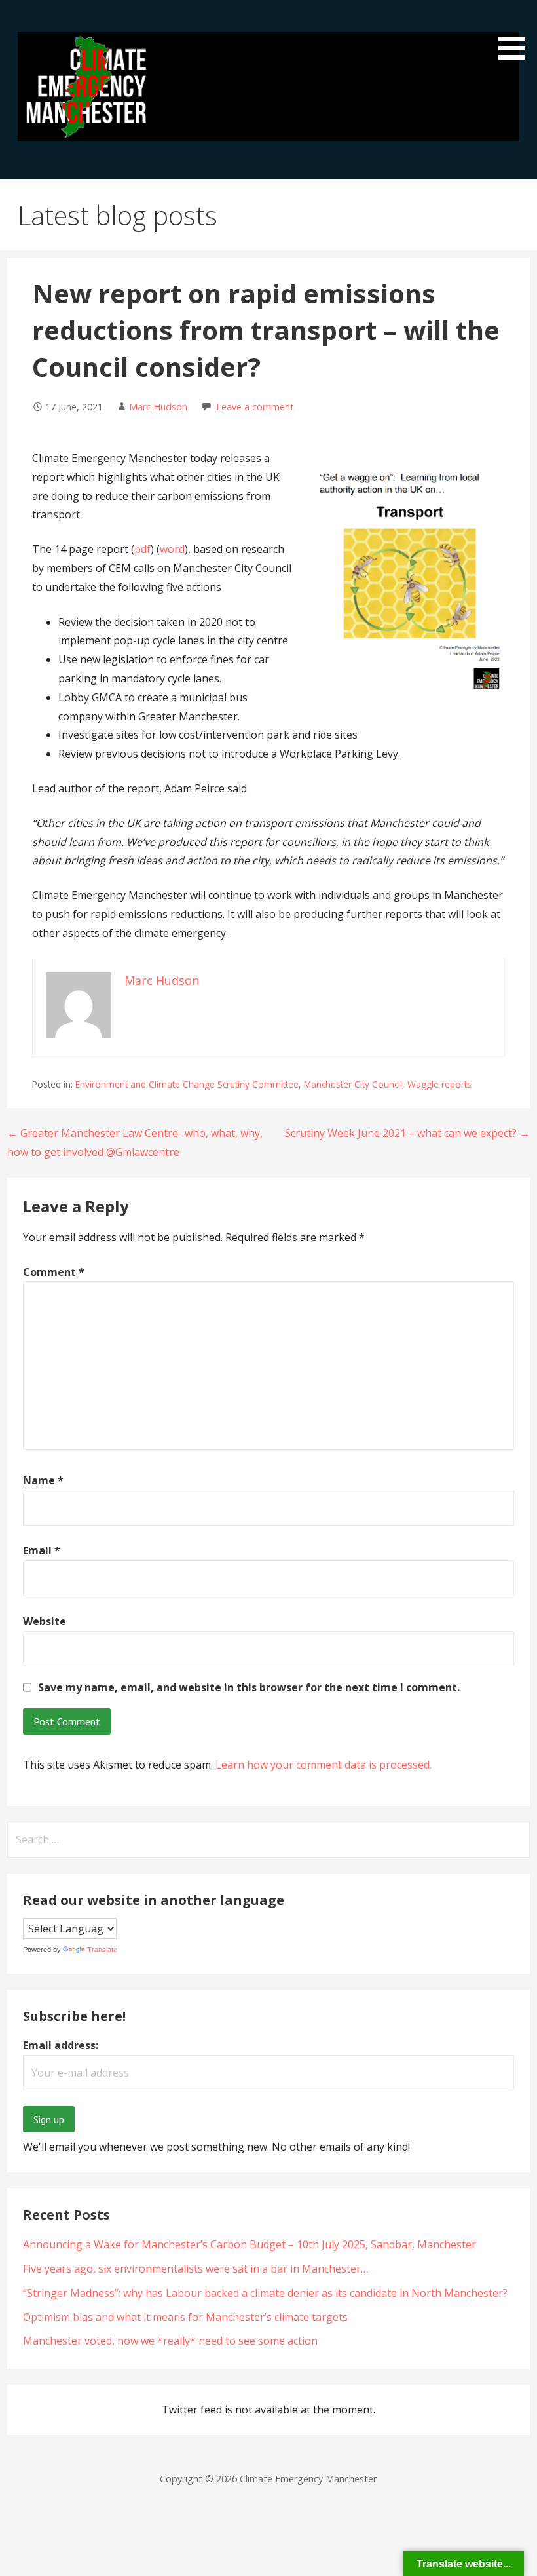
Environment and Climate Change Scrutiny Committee (187, 1084)
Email (42, 1550)
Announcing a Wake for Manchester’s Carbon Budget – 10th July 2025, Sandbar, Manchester (250, 2244)
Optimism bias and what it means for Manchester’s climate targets (185, 2317)
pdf (142, 549)
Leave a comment (255, 407)
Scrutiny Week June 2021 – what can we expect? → (407, 1133)
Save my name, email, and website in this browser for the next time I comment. (249, 1687)
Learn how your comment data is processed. (324, 1765)
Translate (102, 1950)
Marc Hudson (158, 407)
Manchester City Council (353, 1084)
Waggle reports (439, 1084)
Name (43, 1480)
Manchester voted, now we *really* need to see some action (170, 2341)
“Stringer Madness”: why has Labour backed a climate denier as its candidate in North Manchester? (265, 2293)
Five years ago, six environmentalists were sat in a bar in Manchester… (195, 2269)
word (172, 549)
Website (45, 1621)
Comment (54, 1272)
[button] (516, 32)
